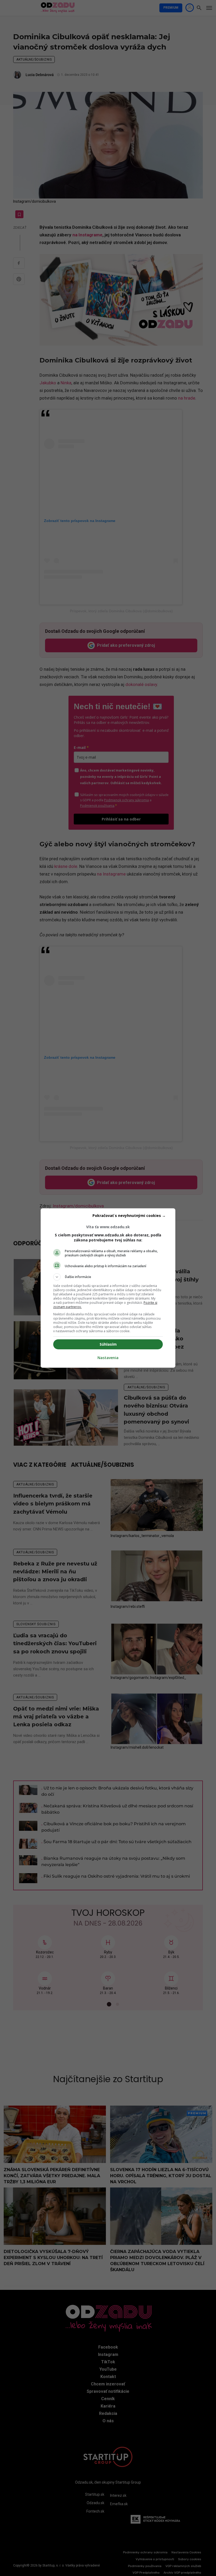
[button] (108, 1277)
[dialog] (108, 1288)
